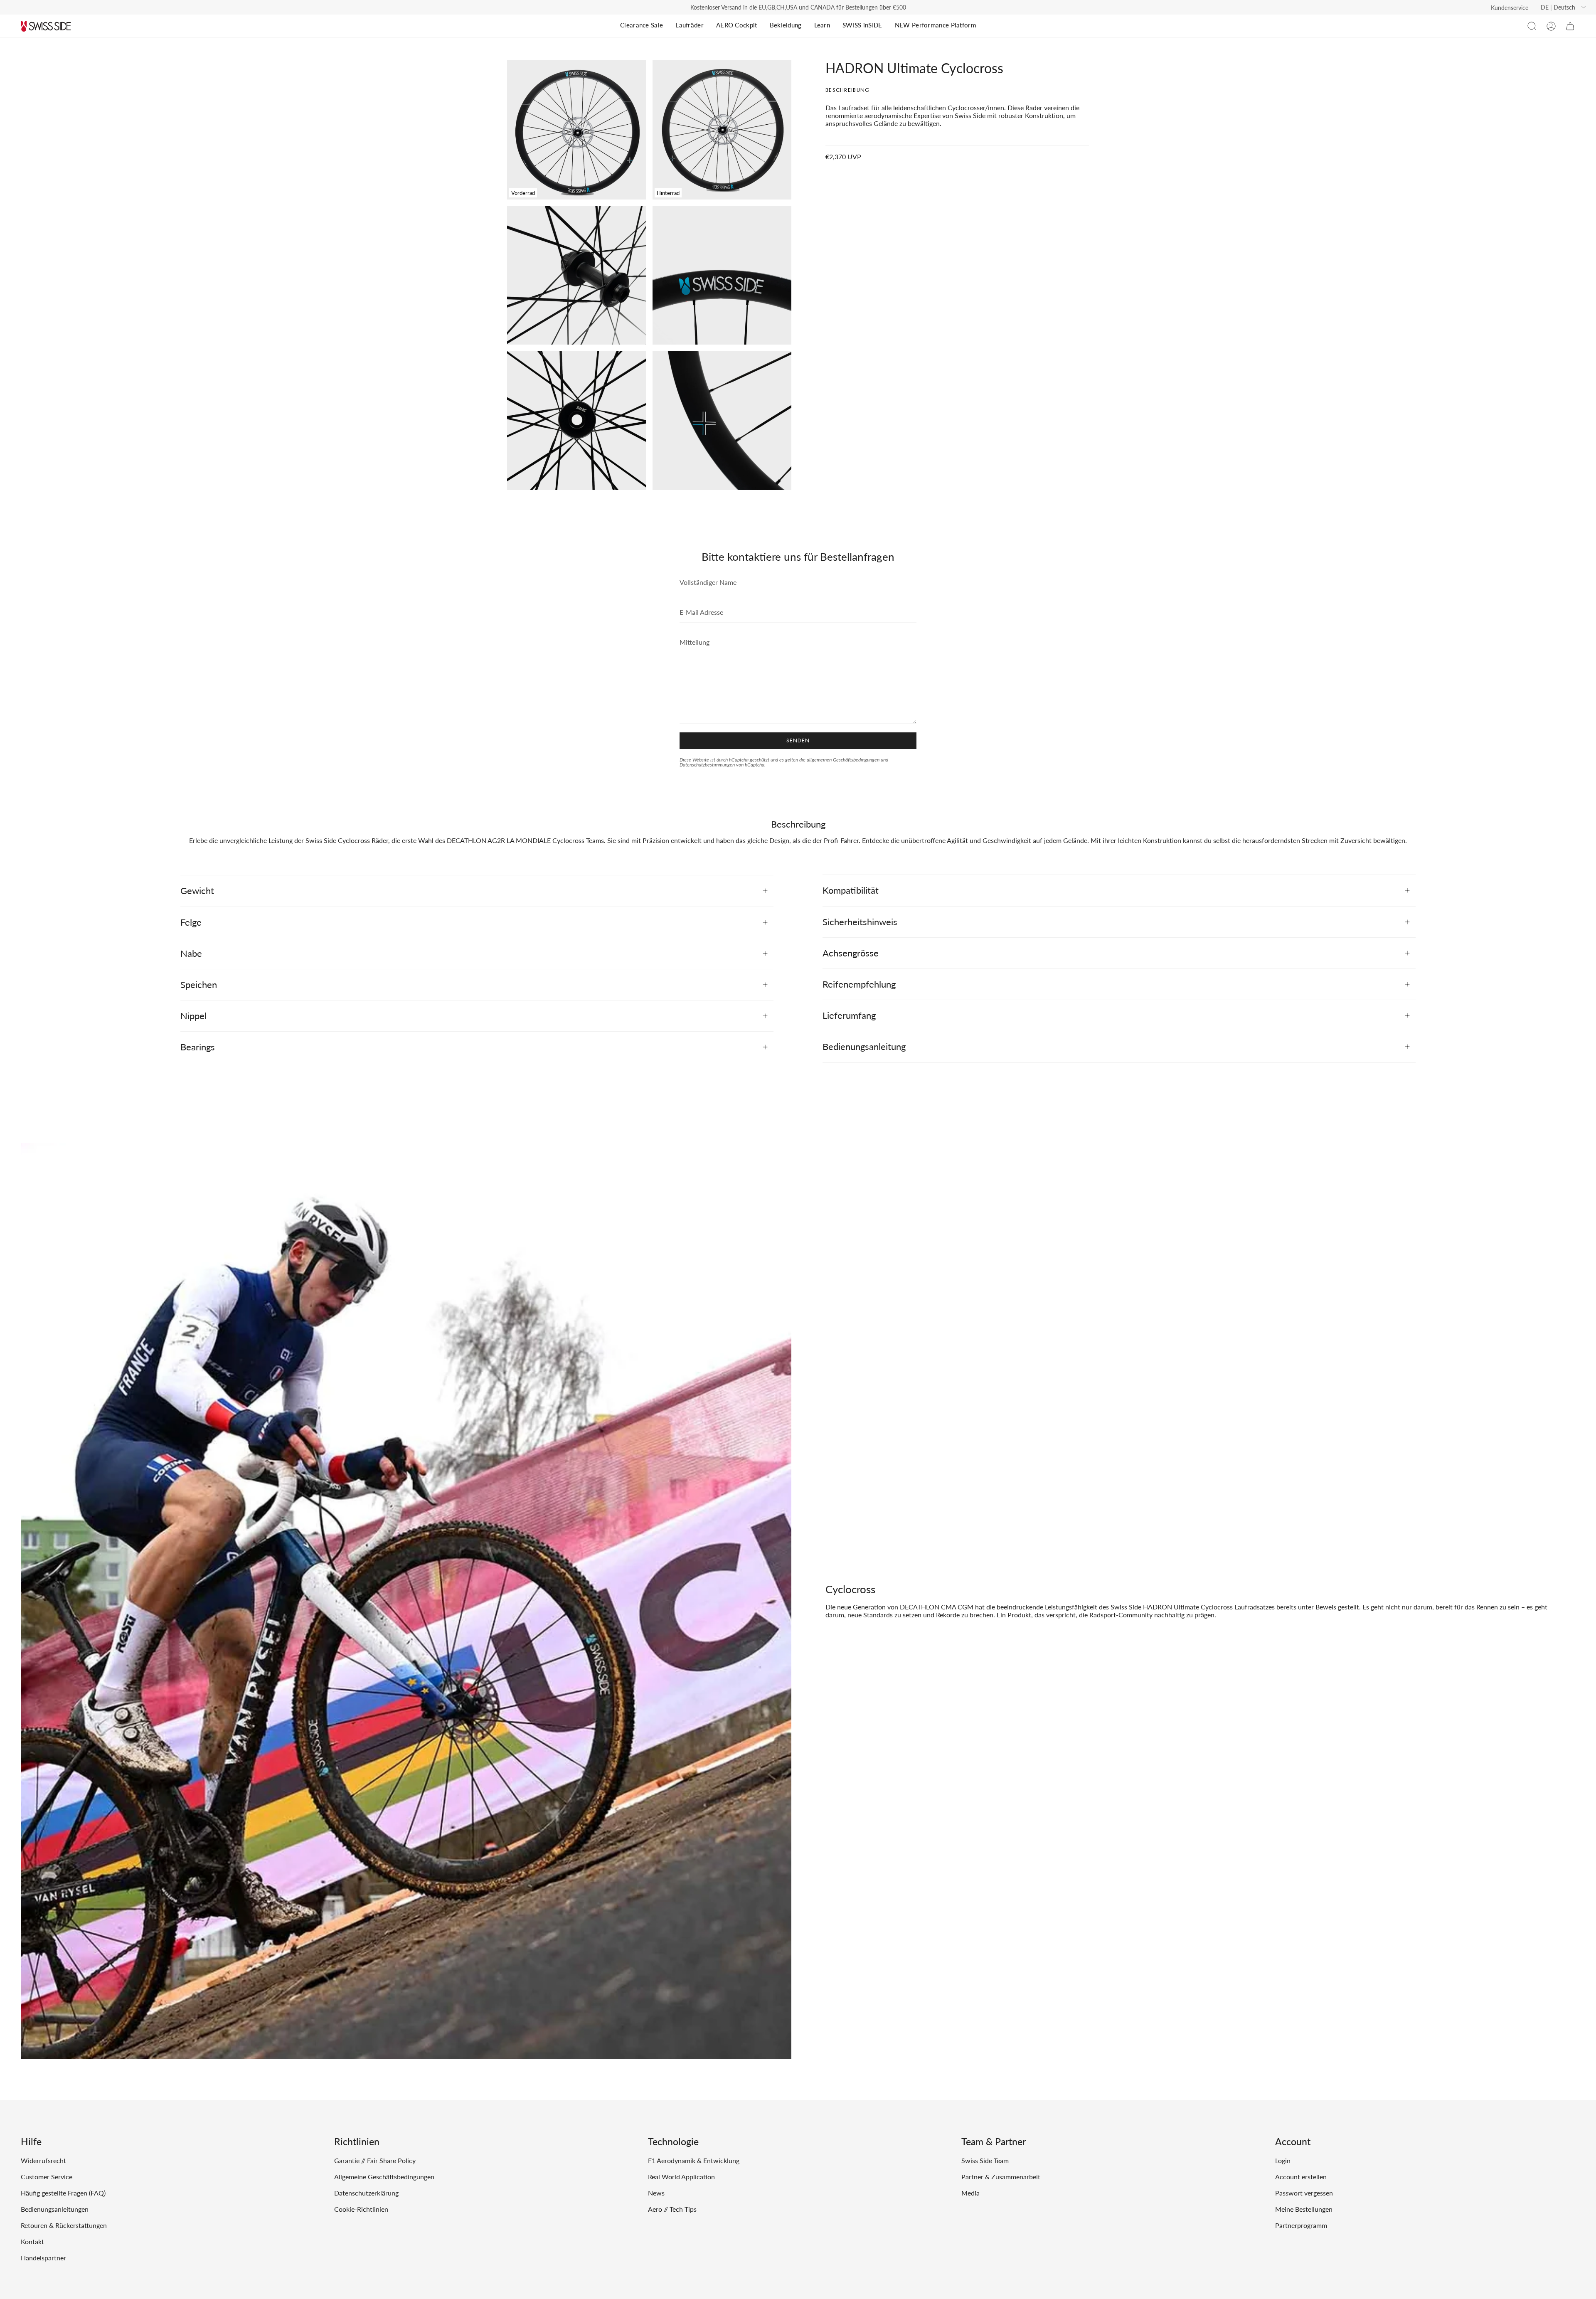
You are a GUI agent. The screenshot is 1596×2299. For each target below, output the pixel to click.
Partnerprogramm (1301, 2225)
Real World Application (681, 2177)
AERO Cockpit (737, 25)
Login (1283, 2160)
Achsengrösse (851, 953)
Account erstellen (1301, 2177)
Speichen (199, 984)
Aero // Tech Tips (672, 2209)
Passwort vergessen (1304, 2193)
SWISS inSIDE (862, 25)
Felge (191, 922)
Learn (822, 25)
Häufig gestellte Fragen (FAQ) (63, 2193)
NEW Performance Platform (935, 25)
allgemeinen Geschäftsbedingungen (843, 760)
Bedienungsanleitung (864, 1046)
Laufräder (690, 25)
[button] (1532, 26)
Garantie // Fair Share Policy (375, 2160)
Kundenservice (1510, 8)
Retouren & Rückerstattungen (64, 2225)
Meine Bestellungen (1304, 2209)
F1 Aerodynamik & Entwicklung (694, 2160)
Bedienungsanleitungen (55, 2209)
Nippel (193, 1016)
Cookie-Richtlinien (361, 2209)
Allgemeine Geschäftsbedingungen (384, 2177)
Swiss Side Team (985, 2160)
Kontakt (32, 2241)
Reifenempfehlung (859, 984)
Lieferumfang (849, 1015)
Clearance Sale (642, 25)
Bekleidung (786, 25)
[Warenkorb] (1570, 26)
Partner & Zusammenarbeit (1001, 2177)
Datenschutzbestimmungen (707, 765)
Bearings (198, 1047)
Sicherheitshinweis (860, 922)
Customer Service (47, 2177)
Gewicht (197, 891)
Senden (798, 740)
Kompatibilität (851, 890)
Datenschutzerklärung (366, 2193)
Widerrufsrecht (43, 2160)
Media (970, 2193)
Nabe (191, 953)
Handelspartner (43, 2258)
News (656, 2193)
